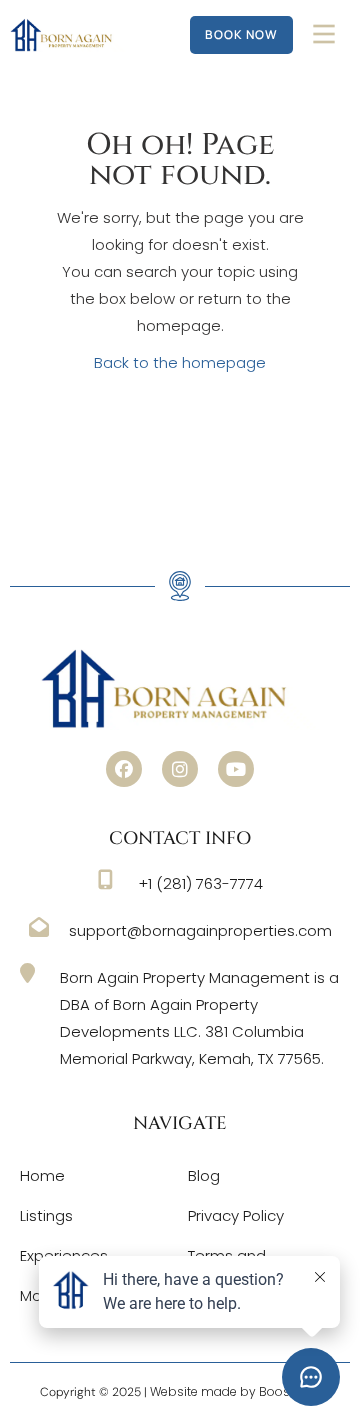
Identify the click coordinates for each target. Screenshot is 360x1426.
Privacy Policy (236, 1215)
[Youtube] (236, 769)
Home (42, 1175)
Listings (46, 1215)
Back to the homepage (180, 362)
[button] (124, 769)
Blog (204, 1175)
